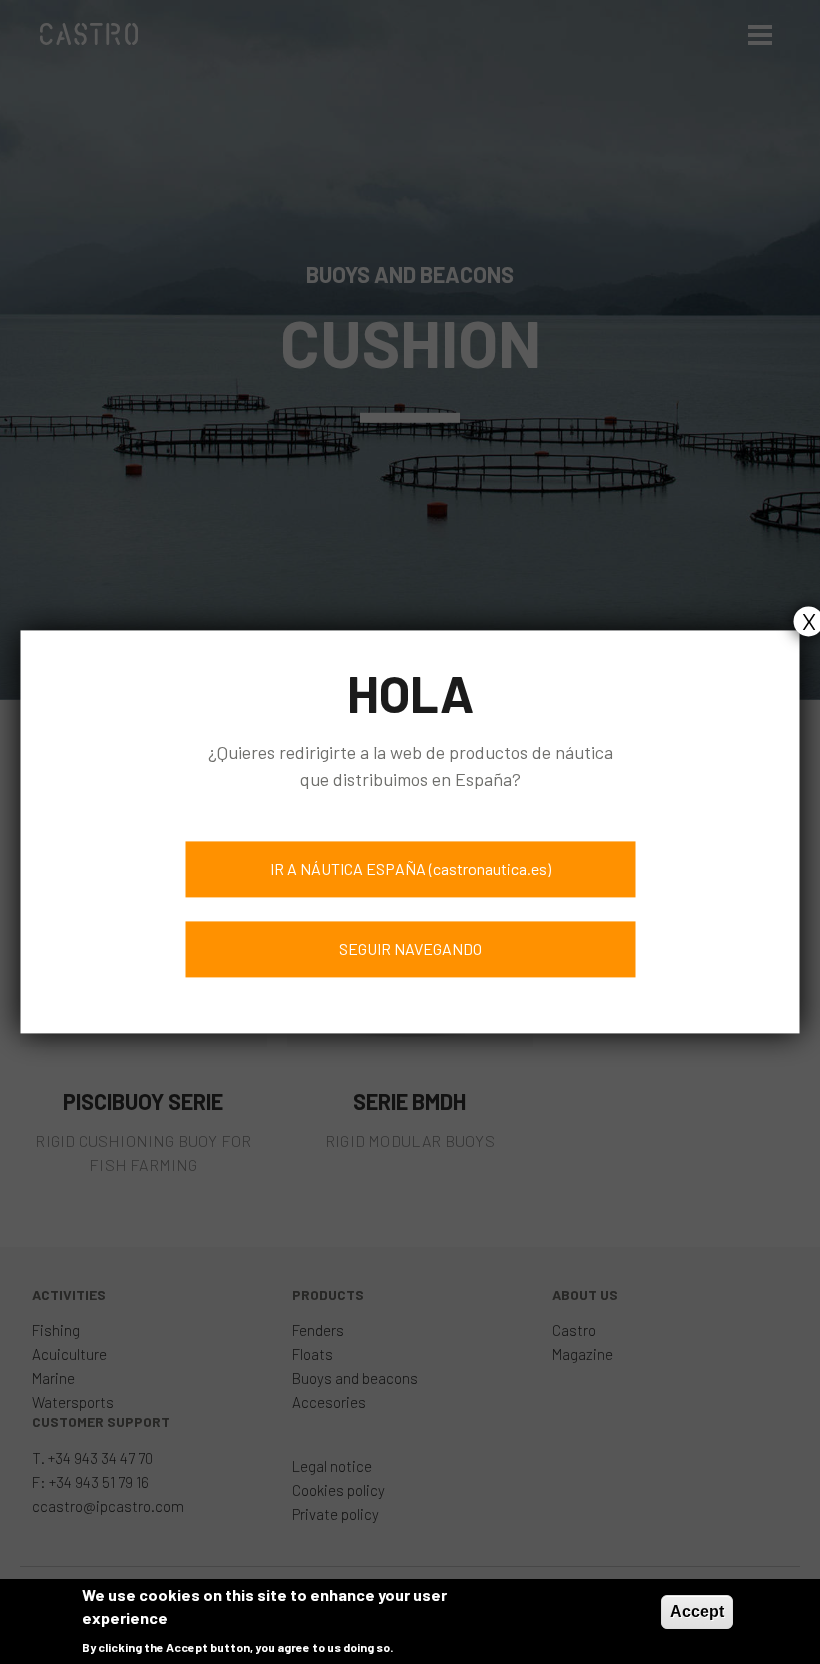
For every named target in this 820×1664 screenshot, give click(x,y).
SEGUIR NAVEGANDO (410, 949)
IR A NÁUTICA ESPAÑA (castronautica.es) (410, 869)
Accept (697, 1611)
